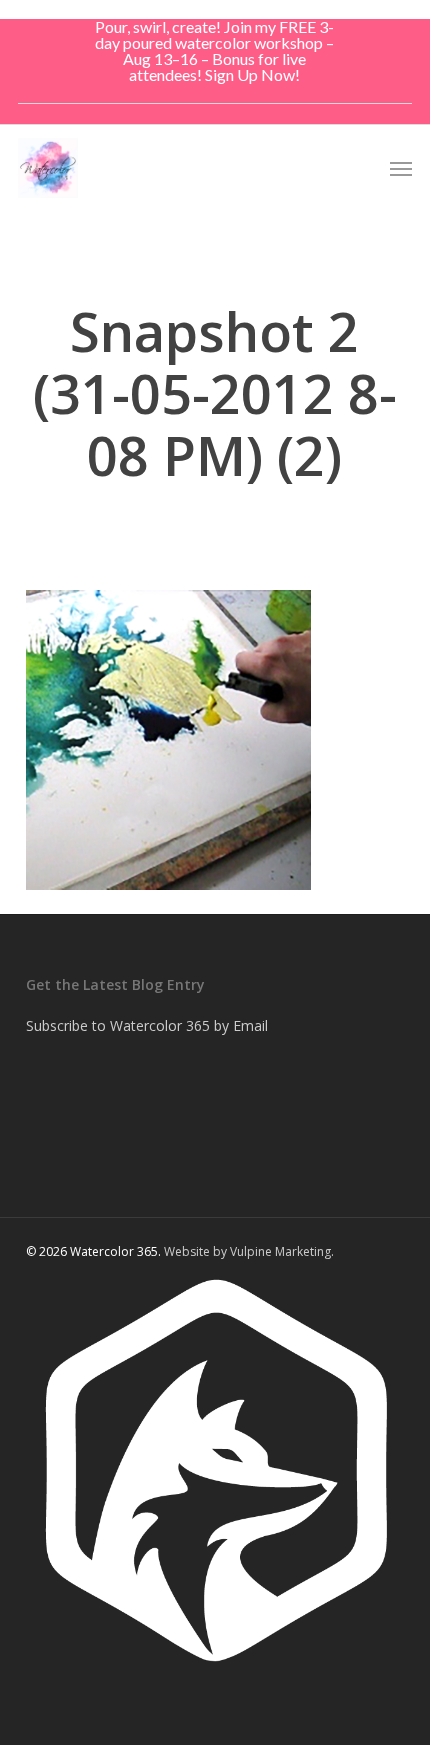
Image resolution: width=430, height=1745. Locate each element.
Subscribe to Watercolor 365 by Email (147, 1025)
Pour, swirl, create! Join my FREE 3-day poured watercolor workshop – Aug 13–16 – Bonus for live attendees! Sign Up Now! (214, 50)
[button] (401, 168)
